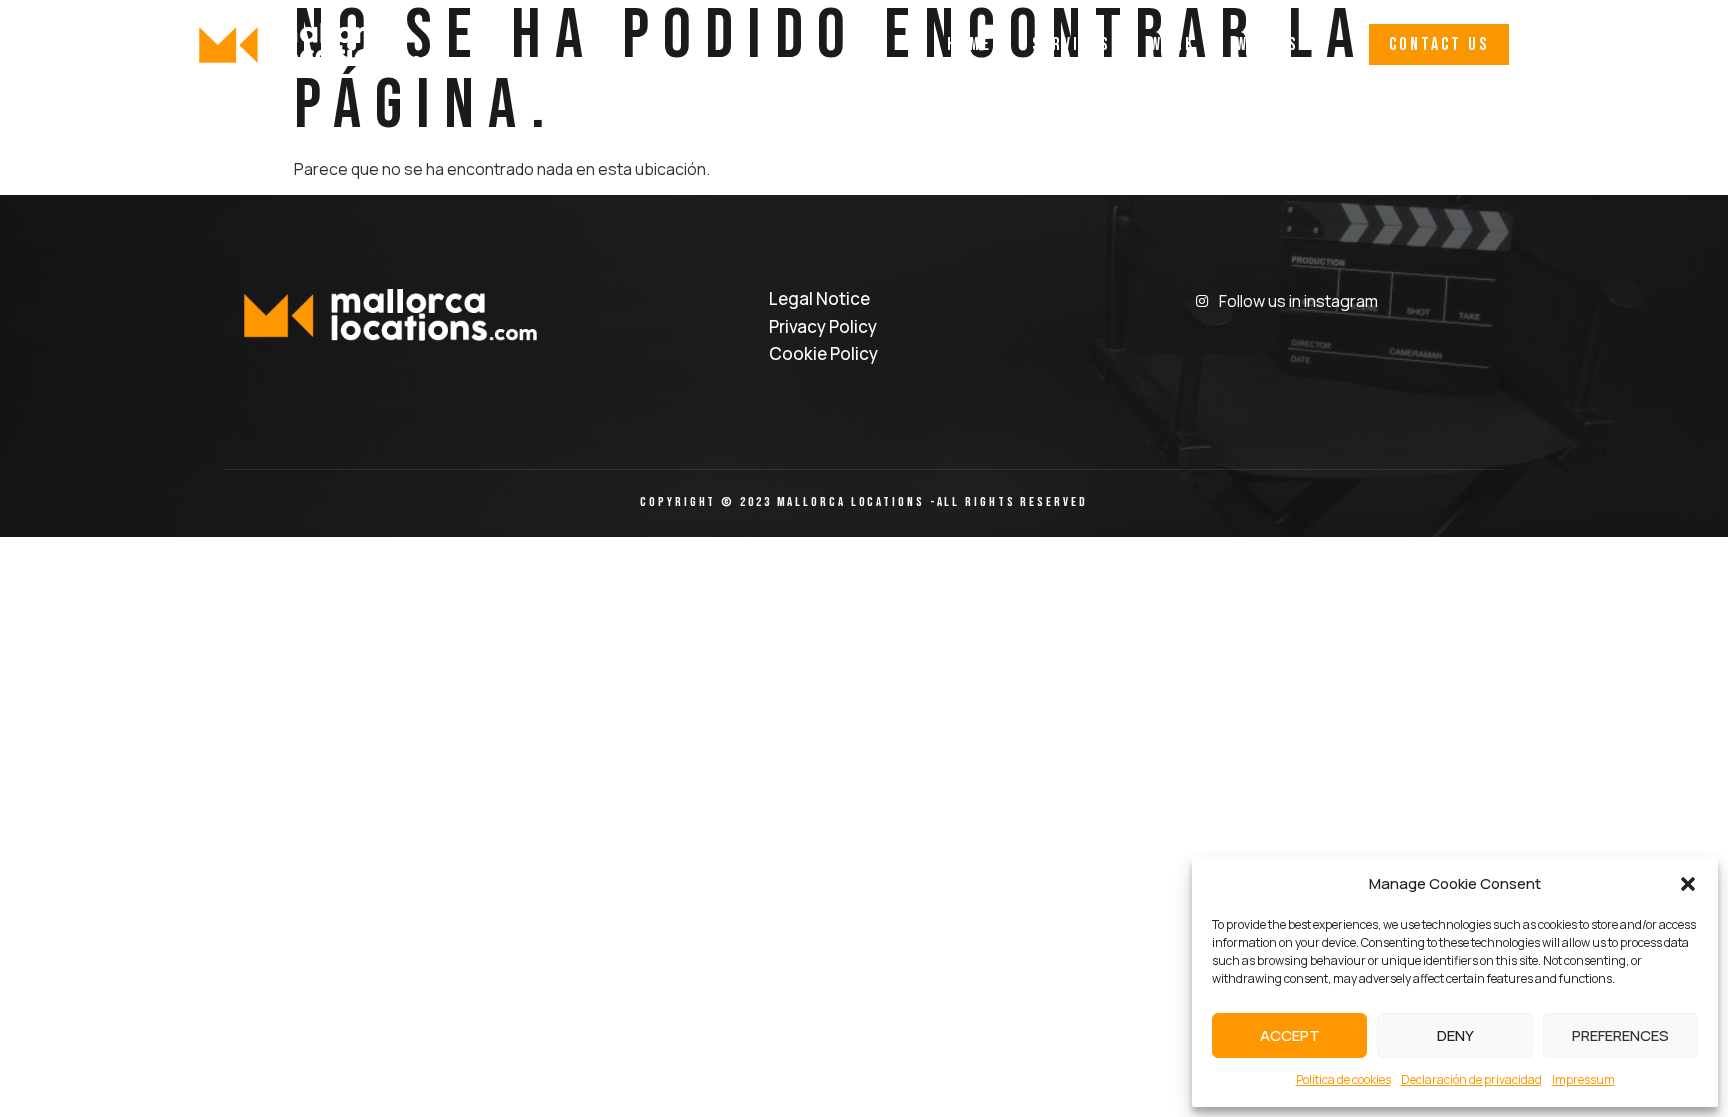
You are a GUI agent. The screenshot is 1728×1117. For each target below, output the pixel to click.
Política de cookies (1343, 1079)
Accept (1290, 1035)
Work (1173, 44)
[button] (1688, 884)
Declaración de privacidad (1471, 1079)
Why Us (1267, 44)
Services (1071, 44)
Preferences (1620, 1035)
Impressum (1583, 1079)
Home (969, 44)
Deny (1455, 1035)
